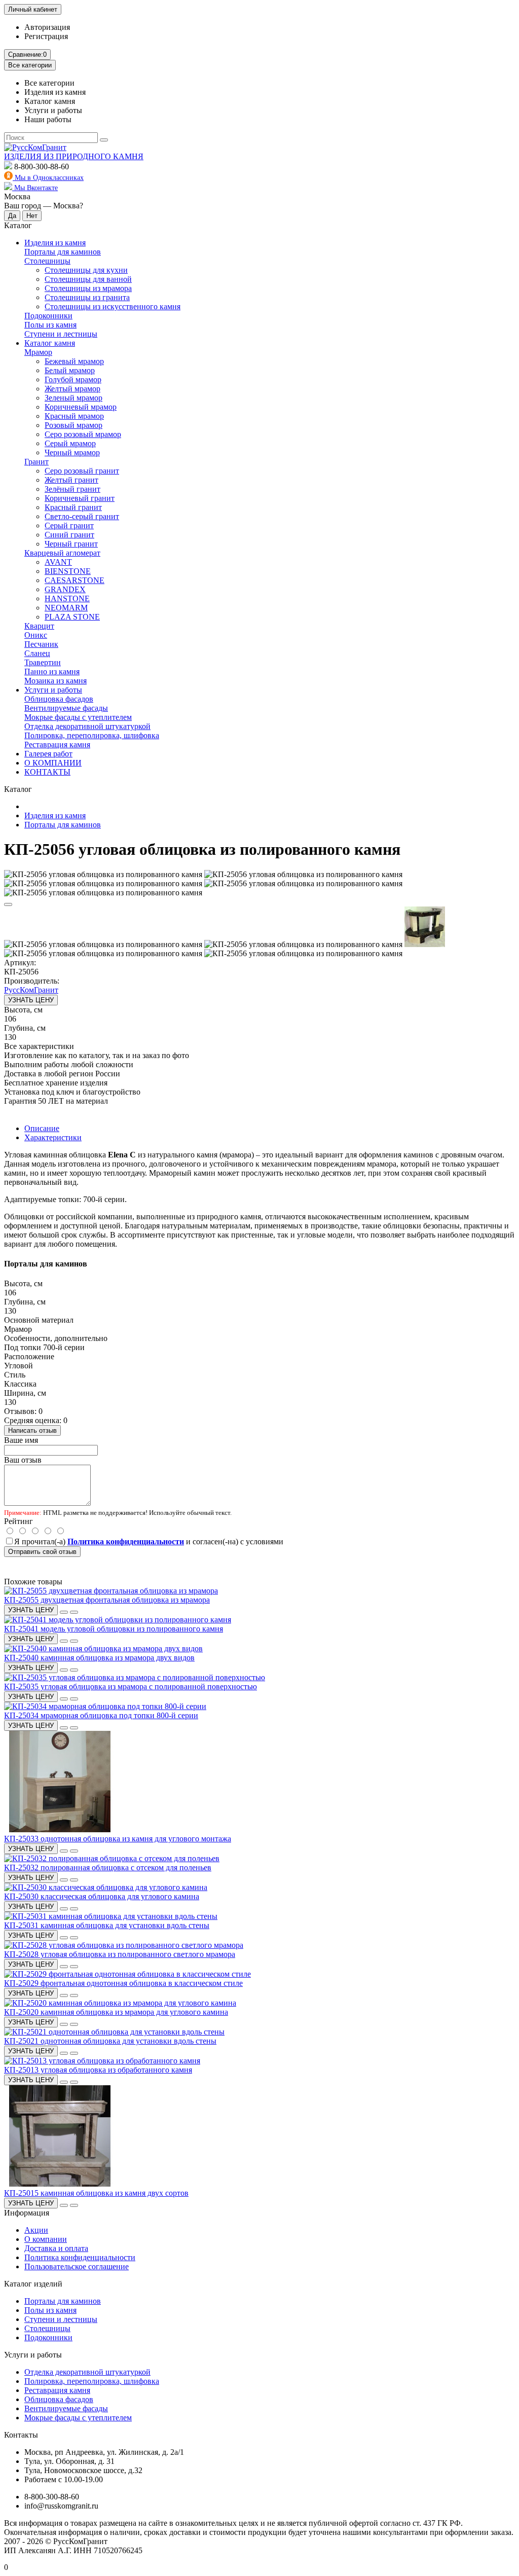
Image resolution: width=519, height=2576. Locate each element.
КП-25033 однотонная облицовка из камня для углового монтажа (118, 1839)
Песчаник (41, 644)
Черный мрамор (72, 452)
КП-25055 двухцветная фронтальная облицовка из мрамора (107, 1600)
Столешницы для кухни (86, 270)
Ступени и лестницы (61, 334)
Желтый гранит (71, 480)
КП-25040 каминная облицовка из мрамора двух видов (99, 1658)
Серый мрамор (70, 443)
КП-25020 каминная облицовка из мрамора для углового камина (116, 2012)
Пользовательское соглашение (77, 2266)
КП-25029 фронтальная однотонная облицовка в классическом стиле (123, 1983)
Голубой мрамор (73, 379)
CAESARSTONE (75, 580)
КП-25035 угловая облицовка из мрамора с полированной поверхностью (131, 1686)
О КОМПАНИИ (53, 763)
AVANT (58, 562)
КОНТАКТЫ (47, 772)
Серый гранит (69, 525)
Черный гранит (71, 544)
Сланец (37, 653)
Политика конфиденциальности (80, 2257)
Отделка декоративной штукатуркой (87, 726)
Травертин (43, 662)
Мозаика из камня (55, 681)
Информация (27, 2213)
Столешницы (47, 261)
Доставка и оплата (56, 2248)
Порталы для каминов (63, 252)
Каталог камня (50, 343)
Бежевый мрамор (74, 361)
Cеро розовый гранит (82, 471)
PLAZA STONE (72, 617)
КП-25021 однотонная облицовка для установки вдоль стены (110, 2041)
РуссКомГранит (31, 990)
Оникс (36, 635)
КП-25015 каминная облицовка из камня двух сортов (96, 2193)
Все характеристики (39, 1046)
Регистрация (46, 36)
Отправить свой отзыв (42, 1552)
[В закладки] (64, 1612)
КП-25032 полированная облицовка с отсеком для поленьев (108, 1867)
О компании (46, 2239)
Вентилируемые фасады (66, 708)
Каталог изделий (33, 2284)
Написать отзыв (32, 1430)
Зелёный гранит (72, 489)
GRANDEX (65, 589)
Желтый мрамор (72, 389)
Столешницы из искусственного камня (113, 306)
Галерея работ (48, 754)
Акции (36, 2230)
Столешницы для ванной (88, 279)
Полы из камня (50, 325)
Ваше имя (21, 1440)
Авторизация (47, 27)
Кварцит (39, 626)
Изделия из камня (55, 243)
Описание (42, 1128)
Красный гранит (73, 507)
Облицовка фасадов (59, 699)
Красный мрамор (74, 416)
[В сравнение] (8, 904)
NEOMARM (66, 608)
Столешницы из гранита (87, 297)
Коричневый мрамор (81, 407)
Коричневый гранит (80, 498)
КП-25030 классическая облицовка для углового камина (102, 1896)
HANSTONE (67, 598)
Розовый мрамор (73, 425)
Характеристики (53, 1137)
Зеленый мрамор (73, 398)
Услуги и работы (53, 690)
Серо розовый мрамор (83, 434)
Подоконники (48, 316)
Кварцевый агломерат (62, 553)
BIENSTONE (68, 571)
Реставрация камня (57, 745)
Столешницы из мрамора (88, 288)
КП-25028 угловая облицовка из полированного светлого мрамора (120, 1954)
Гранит (36, 462)
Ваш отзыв (23, 1460)
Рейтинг (18, 1521)
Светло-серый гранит (82, 516)
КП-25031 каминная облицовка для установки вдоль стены (107, 1925)
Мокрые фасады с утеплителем (78, 717)
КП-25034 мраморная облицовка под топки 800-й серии (101, 1715)
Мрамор (38, 352)
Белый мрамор (70, 370)
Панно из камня (52, 672)
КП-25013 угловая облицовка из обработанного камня (98, 2070)
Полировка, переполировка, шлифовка (92, 735)
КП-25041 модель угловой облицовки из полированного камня (114, 1629)
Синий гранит (69, 535)
